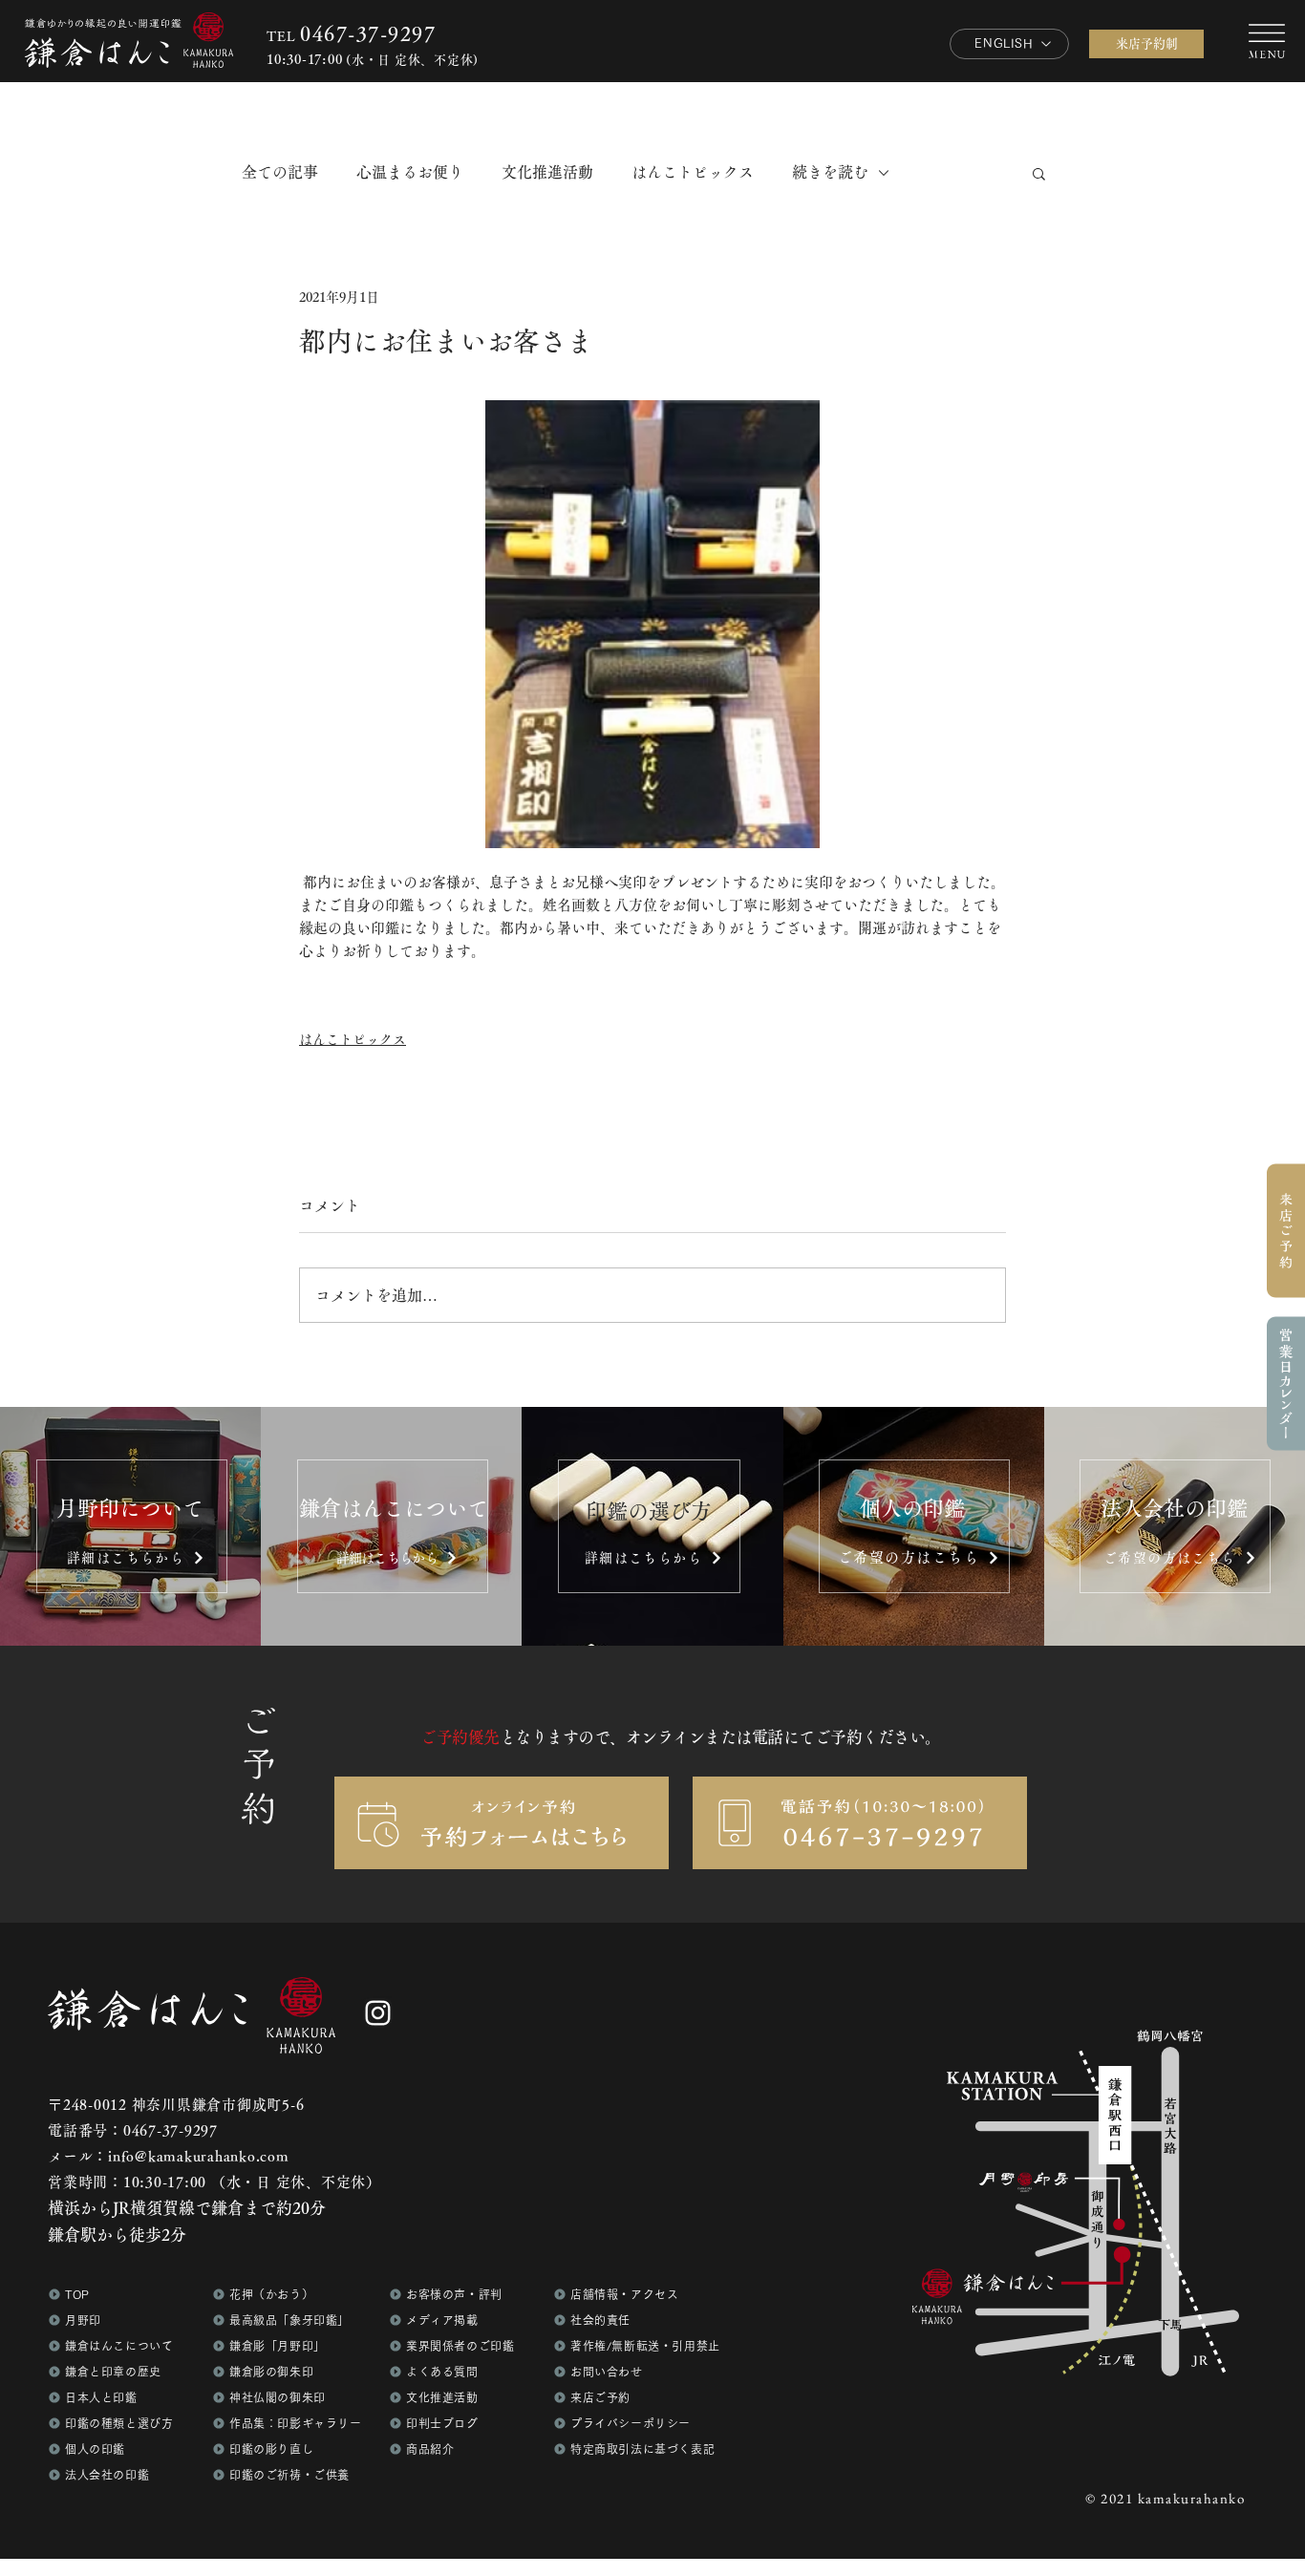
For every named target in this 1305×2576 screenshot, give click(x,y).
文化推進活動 (547, 172)
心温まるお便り (410, 172)
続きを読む (830, 172)
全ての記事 (280, 172)
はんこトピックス (693, 172)
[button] (1286, 1384)
